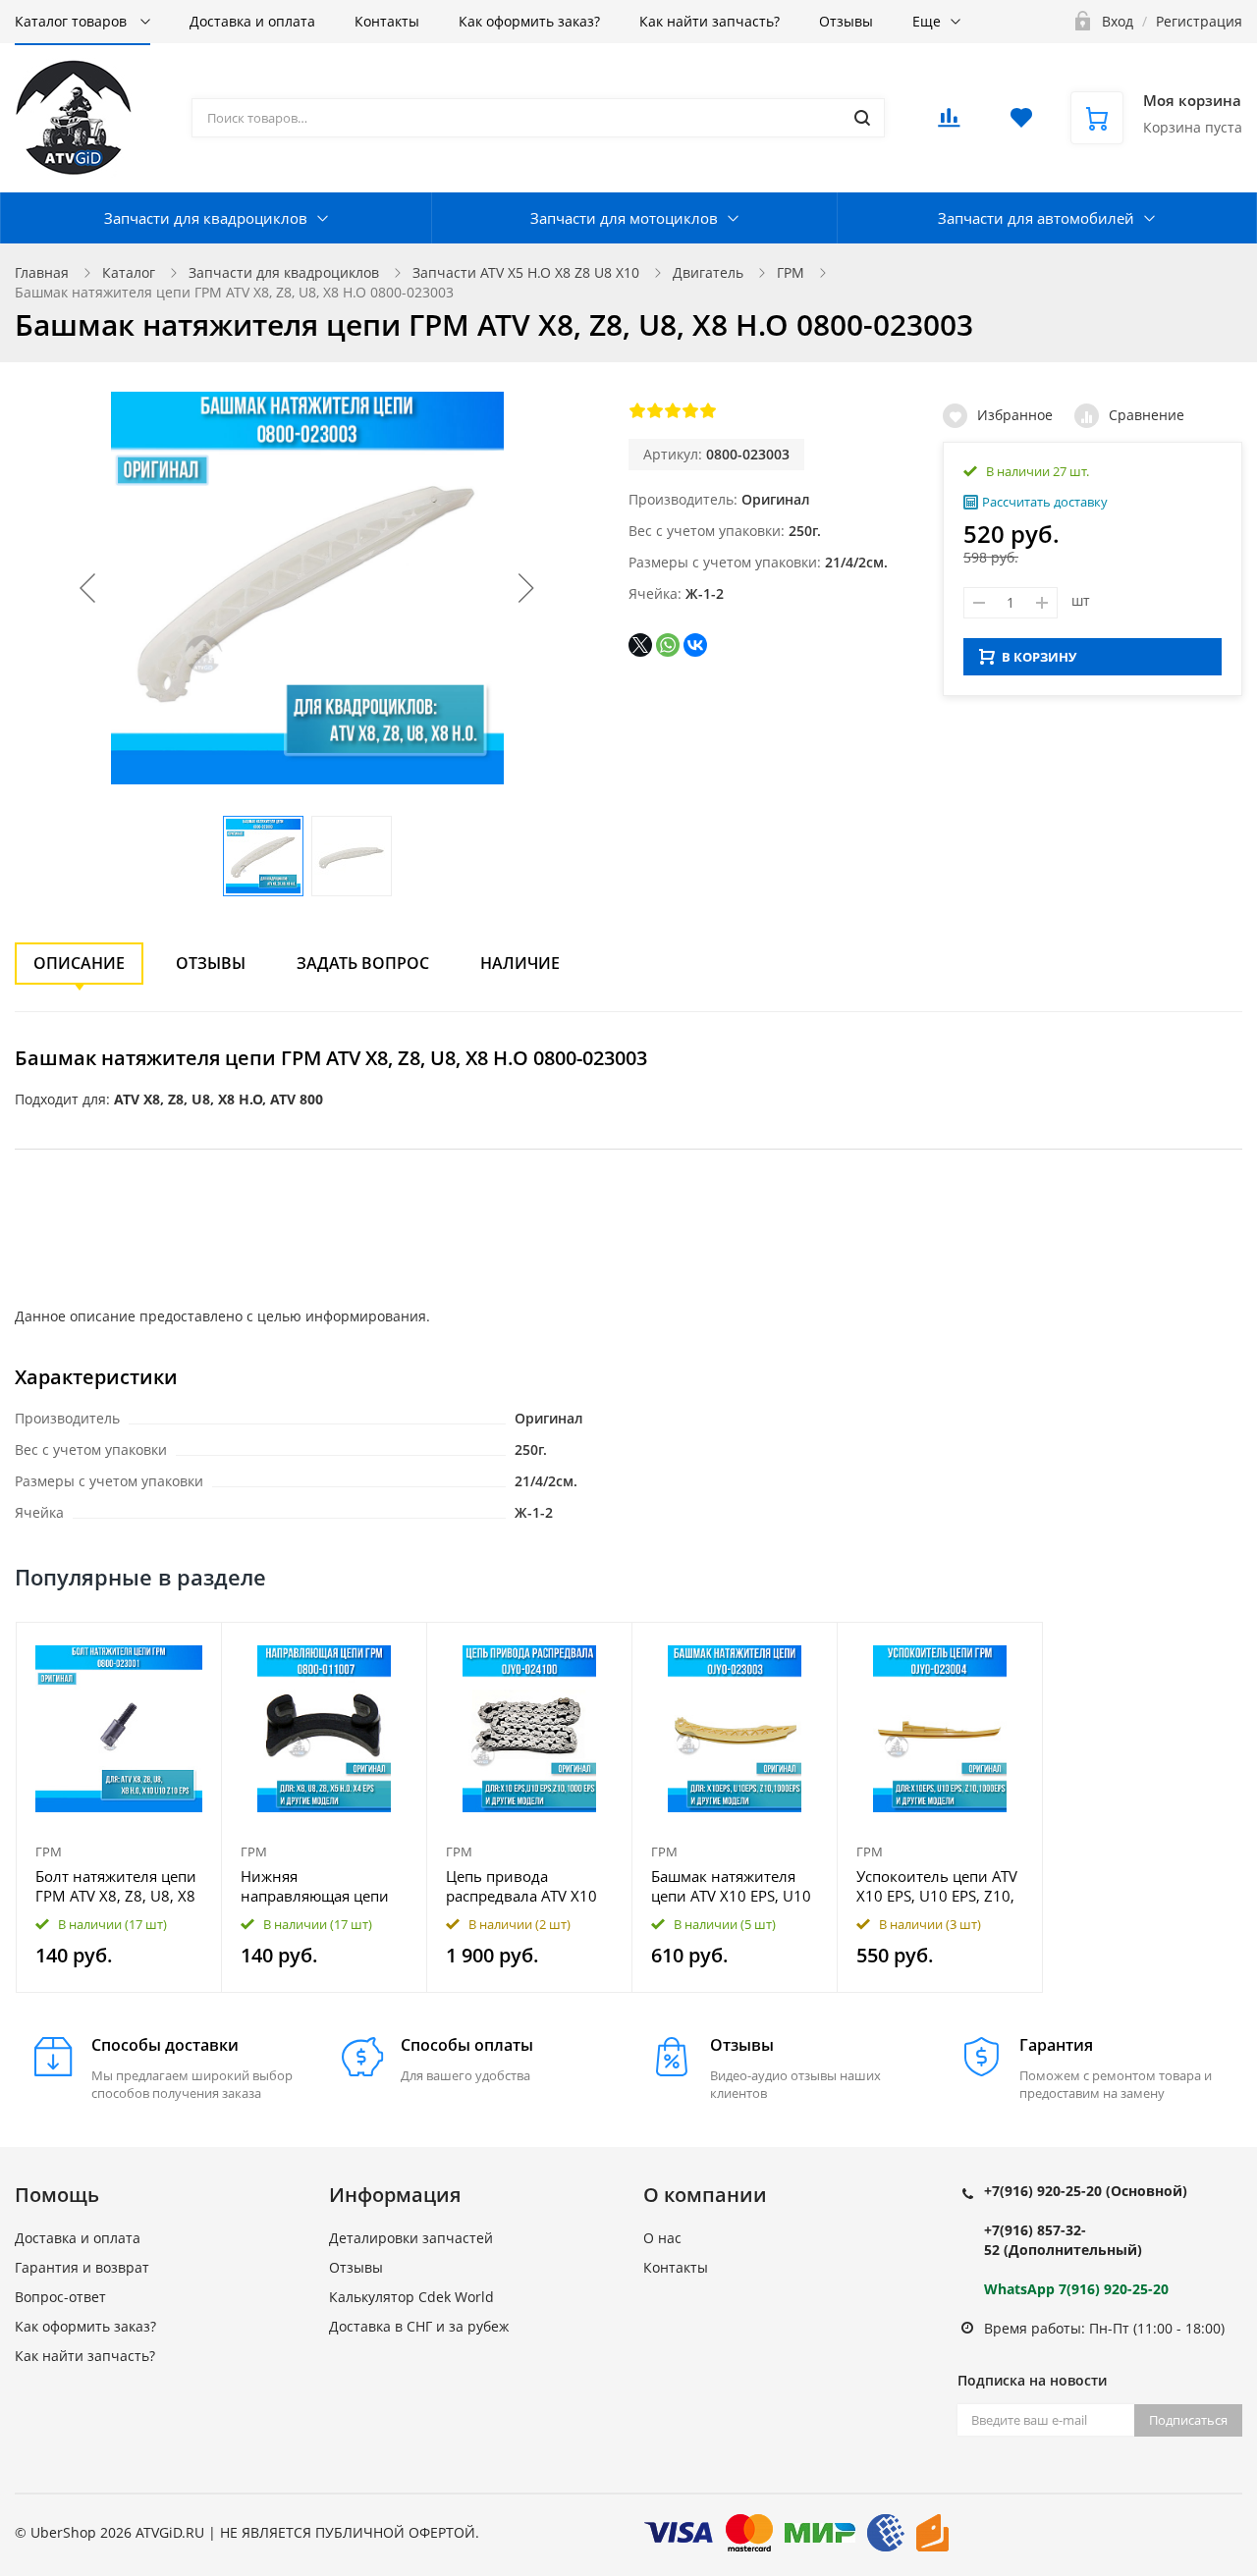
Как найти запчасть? (710, 21)
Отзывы (846, 21)
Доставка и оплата (252, 21)
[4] (690, 410)
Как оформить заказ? (529, 21)
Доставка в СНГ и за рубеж (419, 2326)
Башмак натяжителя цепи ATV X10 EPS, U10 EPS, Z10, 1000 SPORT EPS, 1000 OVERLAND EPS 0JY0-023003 (731, 1886)
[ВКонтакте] (695, 645)
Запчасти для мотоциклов (624, 218)
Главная (42, 272)
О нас (662, 2238)
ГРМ (791, 272)
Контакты (387, 21)
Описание (79, 963)
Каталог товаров (73, 21)
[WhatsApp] (668, 645)
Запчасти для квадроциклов (206, 218)
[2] (655, 410)
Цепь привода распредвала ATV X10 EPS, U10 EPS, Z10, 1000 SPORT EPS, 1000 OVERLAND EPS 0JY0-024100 (529, 1886)
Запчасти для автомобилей (1036, 218)
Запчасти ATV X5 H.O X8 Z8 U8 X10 (526, 272)
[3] (673, 410)
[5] (708, 410)
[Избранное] (159, 1648)
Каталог (129, 272)
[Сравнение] (195, 1648)
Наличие (520, 963)
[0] (949, 123)
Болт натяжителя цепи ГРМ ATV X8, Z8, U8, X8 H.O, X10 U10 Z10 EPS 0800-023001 (116, 1886)
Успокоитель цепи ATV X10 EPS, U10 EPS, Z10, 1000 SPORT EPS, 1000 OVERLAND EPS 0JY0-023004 (937, 1886)
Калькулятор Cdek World (411, 2297)
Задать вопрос (363, 963)
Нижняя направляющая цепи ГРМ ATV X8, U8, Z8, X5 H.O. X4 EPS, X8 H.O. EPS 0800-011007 (323, 1886)
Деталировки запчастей (411, 2238)
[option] (119, 1807)
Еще (927, 21)
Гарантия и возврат (82, 2267)
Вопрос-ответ (60, 2297)
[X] (640, 645)
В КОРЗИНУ (1039, 657)
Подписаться (1188, 2420)
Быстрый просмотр (119, 1728)
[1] (637, 410)
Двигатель (708, 272)
